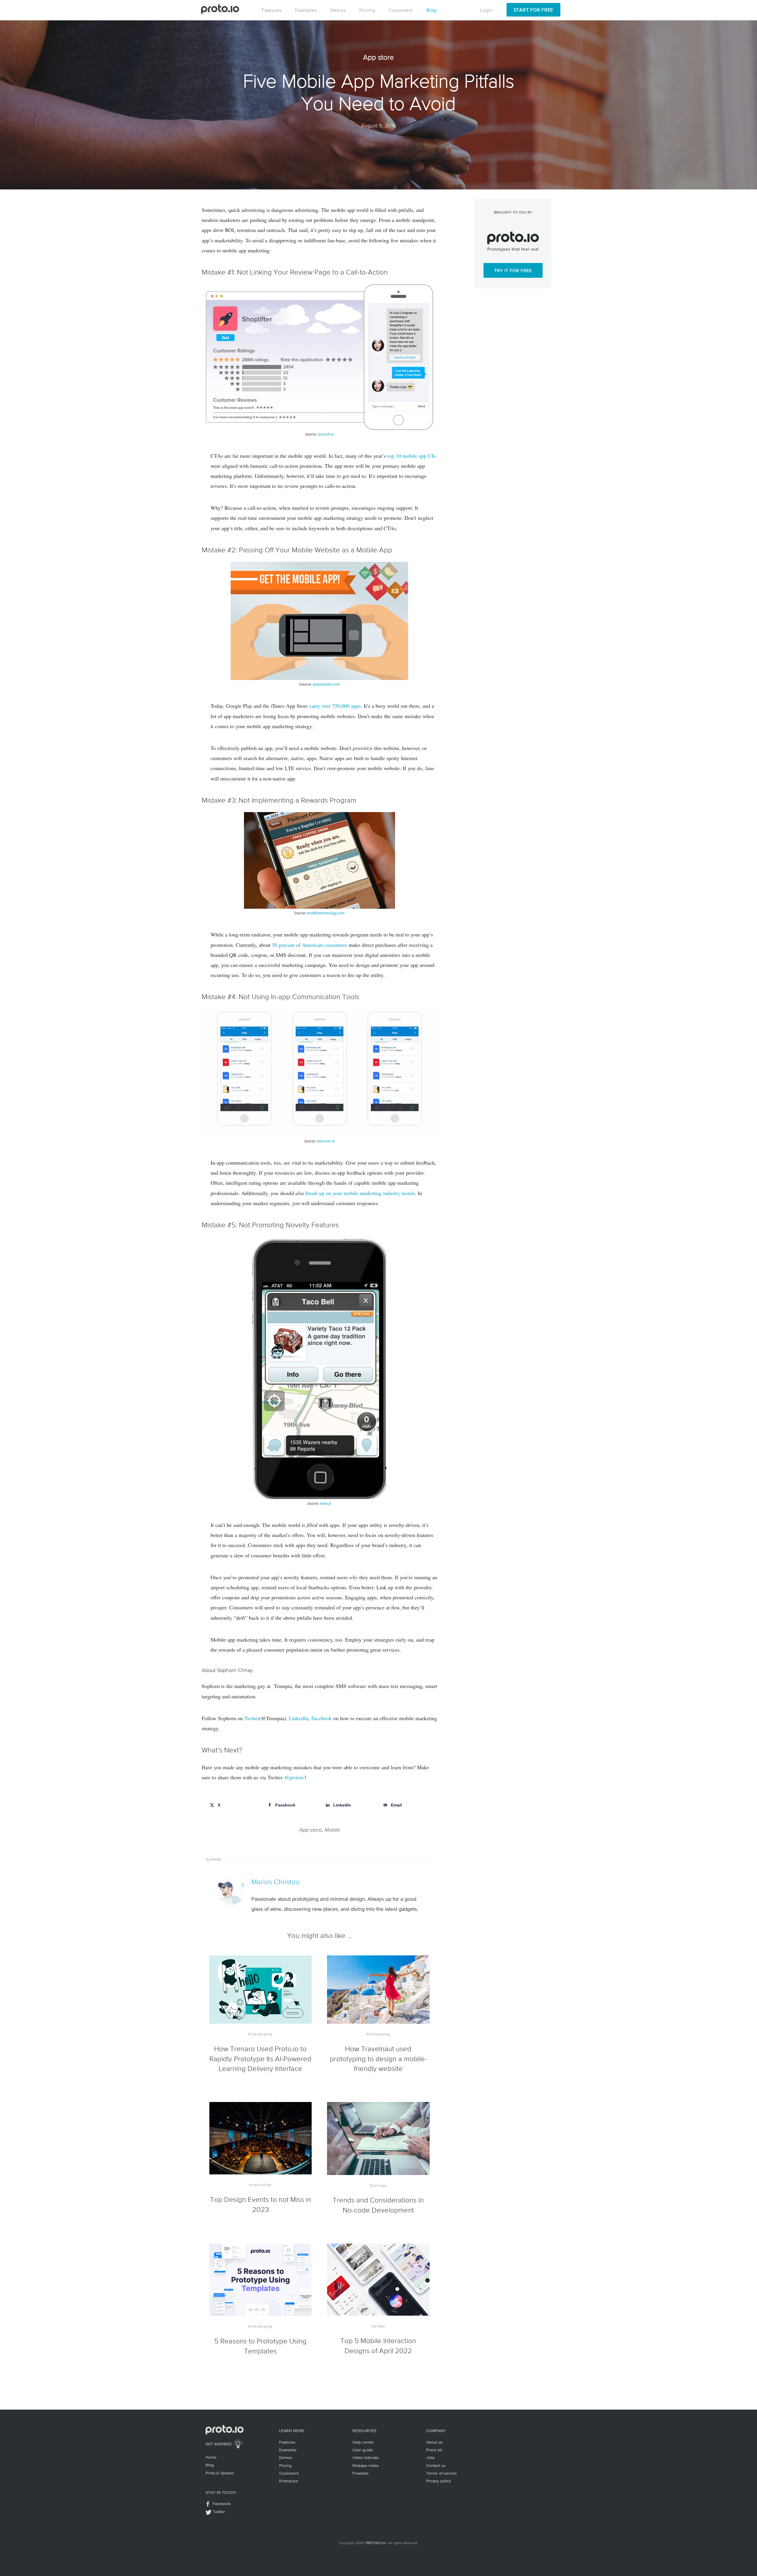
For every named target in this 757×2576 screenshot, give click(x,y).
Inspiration (260, 2185)
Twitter (219, 2512)
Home (211, 2457)
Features (272, 10)
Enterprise (289, 2481)
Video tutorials (366, 2457)
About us (434, 2442)
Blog (432, 10)
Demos (338, 10)
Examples (306, 10)
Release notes (366, 2465)
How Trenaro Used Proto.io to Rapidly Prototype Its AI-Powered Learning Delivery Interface (260, 2059)
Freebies (361, 2473)
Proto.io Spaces (220, 2473)
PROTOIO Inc (376, 2543)
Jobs (431, 2457)
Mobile (332, 1830)
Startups (378, 2186)
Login (487, 10)
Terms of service (441, 2473)
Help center (363, 2442)
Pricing (367, 10)
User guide (363, 2450)
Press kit (434, 2450)
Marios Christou (275, 1882)
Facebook (222, 2504)
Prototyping (260, 2034)
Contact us (436, 2465)
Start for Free (533, 10)
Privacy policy (439, 2481)
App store (310, 1830)
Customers (401, 10)
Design (378, 2326)
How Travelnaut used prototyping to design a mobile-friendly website (378, 2059)
